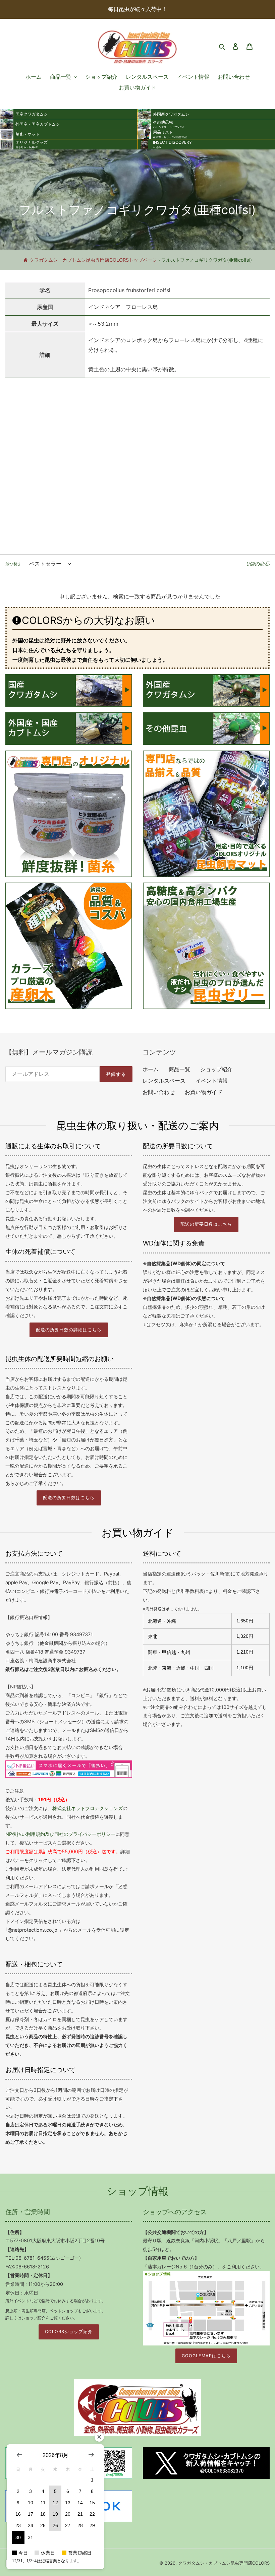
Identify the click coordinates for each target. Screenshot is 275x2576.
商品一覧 (179, 1069)
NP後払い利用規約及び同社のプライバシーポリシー (60, 1834)
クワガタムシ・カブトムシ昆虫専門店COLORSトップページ (93, 260)
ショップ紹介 (216, 1069)
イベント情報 (212, 1081)
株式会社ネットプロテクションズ (88, 1808)
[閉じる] (99, 2437)
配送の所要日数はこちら (206, 1224)
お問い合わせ (159, 1092)
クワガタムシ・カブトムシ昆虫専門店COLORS (224, 2563)
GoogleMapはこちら (206, 2356)
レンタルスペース (164, 1081)
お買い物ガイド (204, 1092)
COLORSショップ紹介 (69, 2332)
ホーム (151, 1069)
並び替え (13, 564)
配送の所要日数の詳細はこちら (69, 1330)
